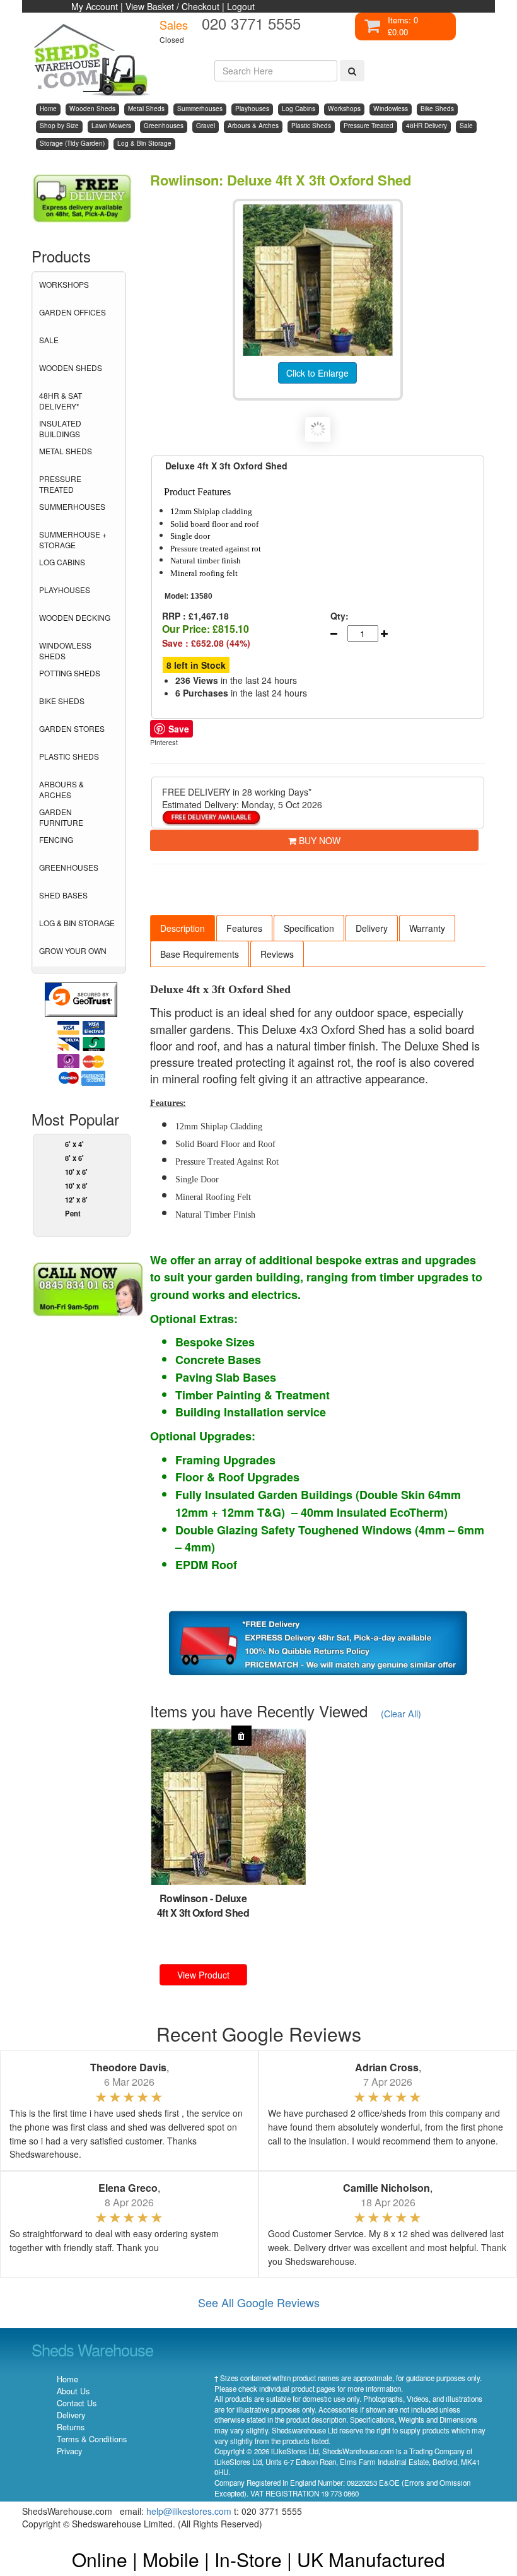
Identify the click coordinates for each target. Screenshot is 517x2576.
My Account (95, 6)
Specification (309, 928)
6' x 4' (74, 1144)
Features (244, 928)
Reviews (277, 954)
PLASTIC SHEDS (69, 756)
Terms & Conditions (92, 2439)
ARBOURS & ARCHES (61, 789)
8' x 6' (74, 1158)
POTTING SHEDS (70, 673)
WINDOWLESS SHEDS (65, 650)
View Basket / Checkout (172, 6)
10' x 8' (76, 1185)
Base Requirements (200, 954)
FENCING (56, 839)
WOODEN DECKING (75, 617)
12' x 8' (76, 1199)
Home (67, 2379)
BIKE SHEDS (62, 701)
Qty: (340, 616)
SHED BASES (63, 895)
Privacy (69, 2451)
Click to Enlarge (317, 373)
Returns (71, 2427)
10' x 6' (76, 1172)
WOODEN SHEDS (71, 368)
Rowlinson (184, 1898)
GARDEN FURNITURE (61, 817)
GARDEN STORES (72, 728)
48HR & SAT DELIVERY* (61, 401)
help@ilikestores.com (189, 2511)
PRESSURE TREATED (60, 484)
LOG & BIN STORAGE (77, 923)
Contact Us (77, 2403)
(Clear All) (401, 1713)
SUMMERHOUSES (72, 506)
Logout (241, 6)
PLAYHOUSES (65, 590)
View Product (203, 1975)
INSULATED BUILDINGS (60, 428)
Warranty (427, 928)
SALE (49, 340)
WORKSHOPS (64, 284)
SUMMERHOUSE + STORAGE (73, 539)
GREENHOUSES (69, 867)
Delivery (372, 928)
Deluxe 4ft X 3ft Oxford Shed (203, 1905)
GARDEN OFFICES (73, 312)
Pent (73, 1213)
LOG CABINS (62, 562)
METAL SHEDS (66, 451)
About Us (73, 2391)
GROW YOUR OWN (73, 950)
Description (183, 928)
